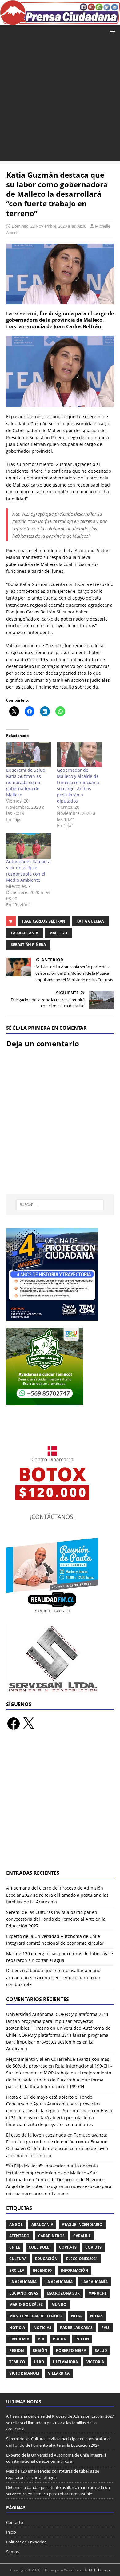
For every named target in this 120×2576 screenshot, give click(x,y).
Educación (46, 2259)
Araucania (42, 2224)
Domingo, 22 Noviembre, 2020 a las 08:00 (49, 226)
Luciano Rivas (24, 2293)
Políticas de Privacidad (26, 2542)
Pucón (82, 2339)
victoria (95, 2362)
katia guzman (90, 921)
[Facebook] (14, 1724)
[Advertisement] (60, 101)
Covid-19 (68, 2247)
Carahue (82, 2236)
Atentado (19, 2236)
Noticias (42, 2328)
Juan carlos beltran (44, 921)
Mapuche (98, 2293)
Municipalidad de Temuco (36, 2316)
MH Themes (99, 2570)
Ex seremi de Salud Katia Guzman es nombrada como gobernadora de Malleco (26, 782)
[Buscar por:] (60, 1205)
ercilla (17, 2270)
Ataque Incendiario (82, 2224)
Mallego (58, 933)
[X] (28, 1724)
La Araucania (24, 933)
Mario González (26, 2305)
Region (17, 2350)
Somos (12, 2552)
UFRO (39, 2362)
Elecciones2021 (82, 2259)
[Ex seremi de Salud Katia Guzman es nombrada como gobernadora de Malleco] (28, 754)
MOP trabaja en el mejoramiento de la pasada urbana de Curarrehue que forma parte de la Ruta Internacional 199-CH (59, 2080)
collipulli (40, 2247)
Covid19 (93, 2247)
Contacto (15, 2522)
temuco (17, 2362)
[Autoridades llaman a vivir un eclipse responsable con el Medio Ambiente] (28, 846)
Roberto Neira (71, 2350)
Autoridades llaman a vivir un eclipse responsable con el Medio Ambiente (28, 871)
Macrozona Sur (63, 2293)
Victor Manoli (24, 2373)
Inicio (11, 2532)
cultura (18, 2259)
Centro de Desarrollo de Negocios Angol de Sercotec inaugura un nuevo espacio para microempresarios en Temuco (59, 2186)
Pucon (60, 2339)
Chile (15, 2247)
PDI (41, 2339)
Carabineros (51, 2236)
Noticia (17, 2328)
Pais (105, 2328)
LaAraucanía (94, 2282)
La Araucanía (59, 2282)
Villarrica (59, 2373)
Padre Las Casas (76, 2328)
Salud (101, 2350)
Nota (76, 2316)
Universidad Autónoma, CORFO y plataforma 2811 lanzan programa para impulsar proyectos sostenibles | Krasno (57, 2021)
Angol (16, 2224)
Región (40, 2350)
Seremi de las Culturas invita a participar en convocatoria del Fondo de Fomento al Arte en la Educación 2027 (56, 1919)
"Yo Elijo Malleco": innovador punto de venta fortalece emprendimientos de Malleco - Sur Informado (52, 2173)
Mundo (59, 2305)
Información (74, 2270)
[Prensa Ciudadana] (60, 21)
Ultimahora (65, 2362)
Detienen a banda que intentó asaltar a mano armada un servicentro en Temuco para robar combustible (53, 1977)
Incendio (42, 2270)
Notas (96, 2316)
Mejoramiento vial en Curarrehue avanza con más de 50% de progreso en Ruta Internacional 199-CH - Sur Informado (59, 2066)
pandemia (19, 2339)
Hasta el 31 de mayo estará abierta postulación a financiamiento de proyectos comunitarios (59, 2117)
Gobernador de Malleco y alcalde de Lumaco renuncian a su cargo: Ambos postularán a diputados (78, 785)
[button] (112, 31)
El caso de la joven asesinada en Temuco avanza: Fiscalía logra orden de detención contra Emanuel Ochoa (57, 2142)
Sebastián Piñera (28, 945)
